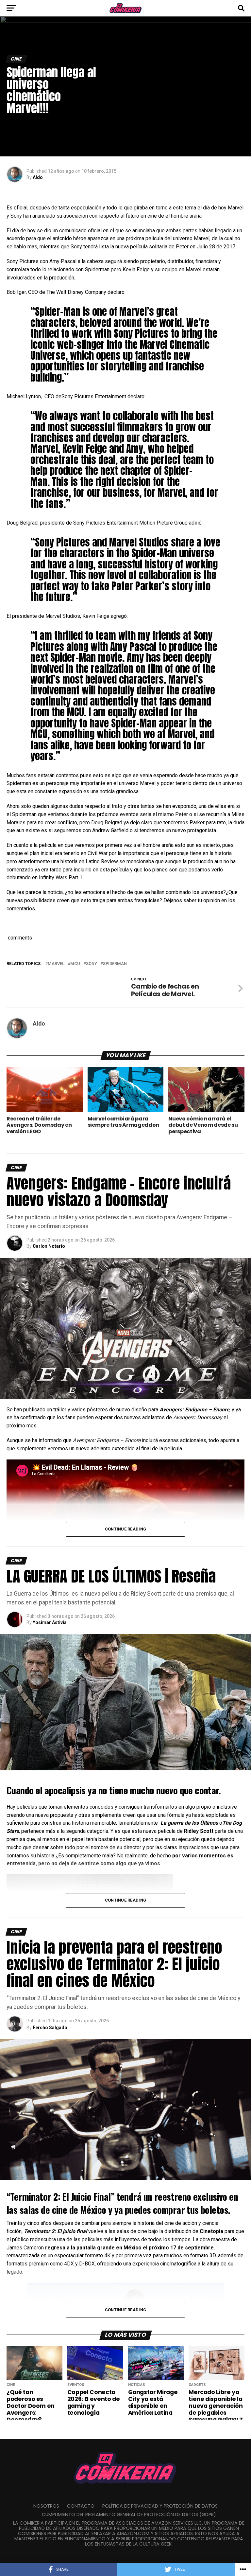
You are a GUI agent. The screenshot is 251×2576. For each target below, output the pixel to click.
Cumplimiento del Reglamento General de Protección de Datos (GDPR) (129, 2514)
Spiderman (115, 964)
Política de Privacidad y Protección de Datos (160, 2506)
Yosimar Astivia (50, 1622)
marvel (56, 964)
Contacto (81, 2506)
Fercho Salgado (50, 2028)
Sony (92, 964)
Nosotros (46, 2506)
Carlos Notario (49, 1246)
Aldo (38, 177)
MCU (75, 964)
